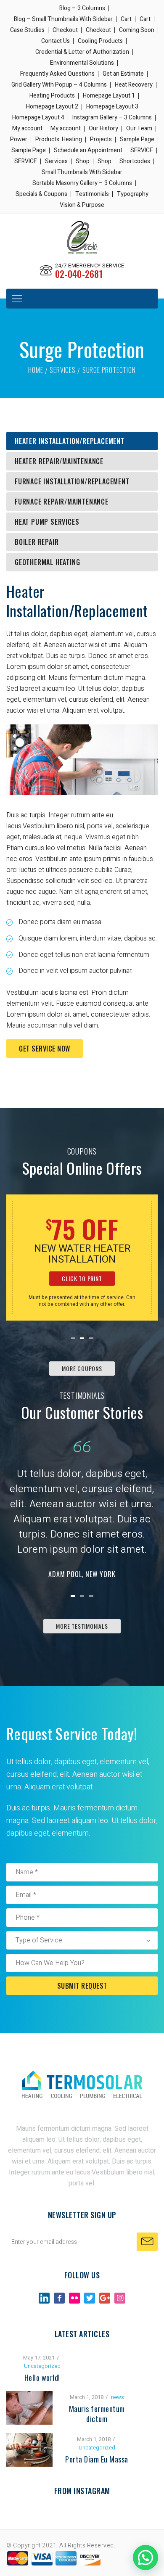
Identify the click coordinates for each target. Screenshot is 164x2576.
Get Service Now (45, 1049)
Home (36, 370)
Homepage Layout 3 (112, 107)
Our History (103, 128)
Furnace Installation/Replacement (72, 481)
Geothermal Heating (47, 562)
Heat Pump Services (47, 522)
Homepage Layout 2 (52, 107)
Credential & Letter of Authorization (82, 52)
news (118, 2397)
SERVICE (142, 150)
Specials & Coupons (41, 194)
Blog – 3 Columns (82, 8)
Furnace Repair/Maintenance (62, 502)
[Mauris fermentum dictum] (29, 2396)
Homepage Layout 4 (38, 118)
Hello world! (42, 2378)
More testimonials (82, 1626)
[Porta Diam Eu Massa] (29, 2439)
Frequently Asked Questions (57, 74)
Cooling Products (100, 41)
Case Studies (27, 30)
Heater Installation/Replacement (70, 441)
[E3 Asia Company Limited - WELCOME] (82, 237)
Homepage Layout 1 (109, 96)
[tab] (82, 441)
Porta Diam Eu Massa (97, 2459)
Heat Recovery (134, 85)
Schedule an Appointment (88, 150)
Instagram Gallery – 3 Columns (112, 118)
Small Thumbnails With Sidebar (82, 172)
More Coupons (82, 1368)
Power (19, 139)
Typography (133, 194)
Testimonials (92, 194)
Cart (126, 19)
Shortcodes (135, 161)
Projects (101, 139)
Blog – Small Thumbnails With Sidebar (63, 19)
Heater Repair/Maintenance (59, 461)
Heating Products (52, 96)
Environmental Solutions (82, 63)
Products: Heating (59, 139)
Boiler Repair (37, 542)
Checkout (65, 30)
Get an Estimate (123, 74)
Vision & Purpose (82, 205)
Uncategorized (42, 2366)
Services (56, 161)
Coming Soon (137, 30)
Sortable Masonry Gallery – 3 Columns (82, 183)
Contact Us (56, 41)
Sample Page (137, 139)
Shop (83, 161)
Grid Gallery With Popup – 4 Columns (59, 85)
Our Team (139, 128)
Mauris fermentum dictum (97, 2414)
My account (27, 128)
